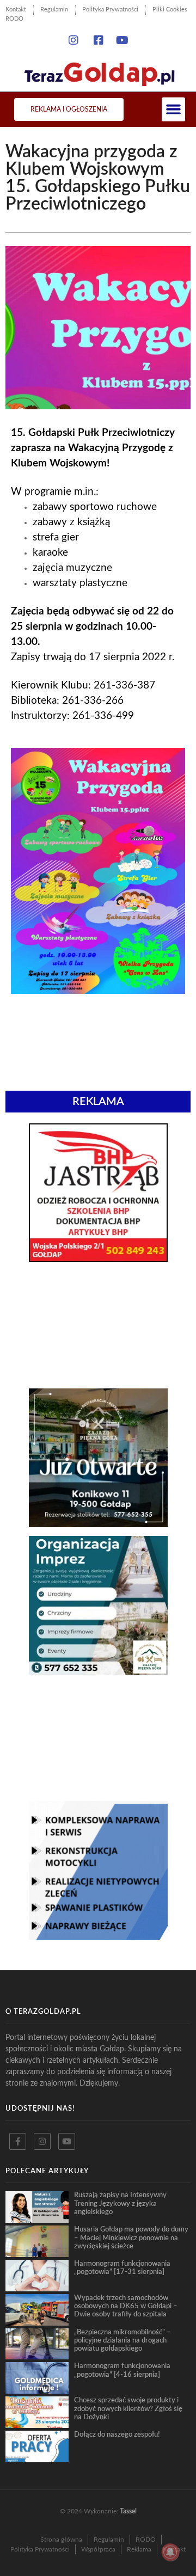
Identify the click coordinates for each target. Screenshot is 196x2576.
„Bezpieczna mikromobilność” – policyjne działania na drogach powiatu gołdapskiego (122, 2341)
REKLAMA (98, 1102)
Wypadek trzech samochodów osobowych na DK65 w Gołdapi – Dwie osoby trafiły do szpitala (126, 2306)
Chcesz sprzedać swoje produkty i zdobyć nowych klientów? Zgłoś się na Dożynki (128, 2409)
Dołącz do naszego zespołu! (117, 2434)
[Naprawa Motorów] (98, 1936)
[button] (174, 109)
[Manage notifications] (170, 2552)
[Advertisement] (98, 1325)
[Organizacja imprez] (98, 1671)
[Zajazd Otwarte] (98, 1524)
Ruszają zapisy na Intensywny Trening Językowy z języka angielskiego (120, 2203)
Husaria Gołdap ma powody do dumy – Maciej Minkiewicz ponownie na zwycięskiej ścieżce (131, 2238)
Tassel (128, 2511)
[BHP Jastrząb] (98, 1259)
